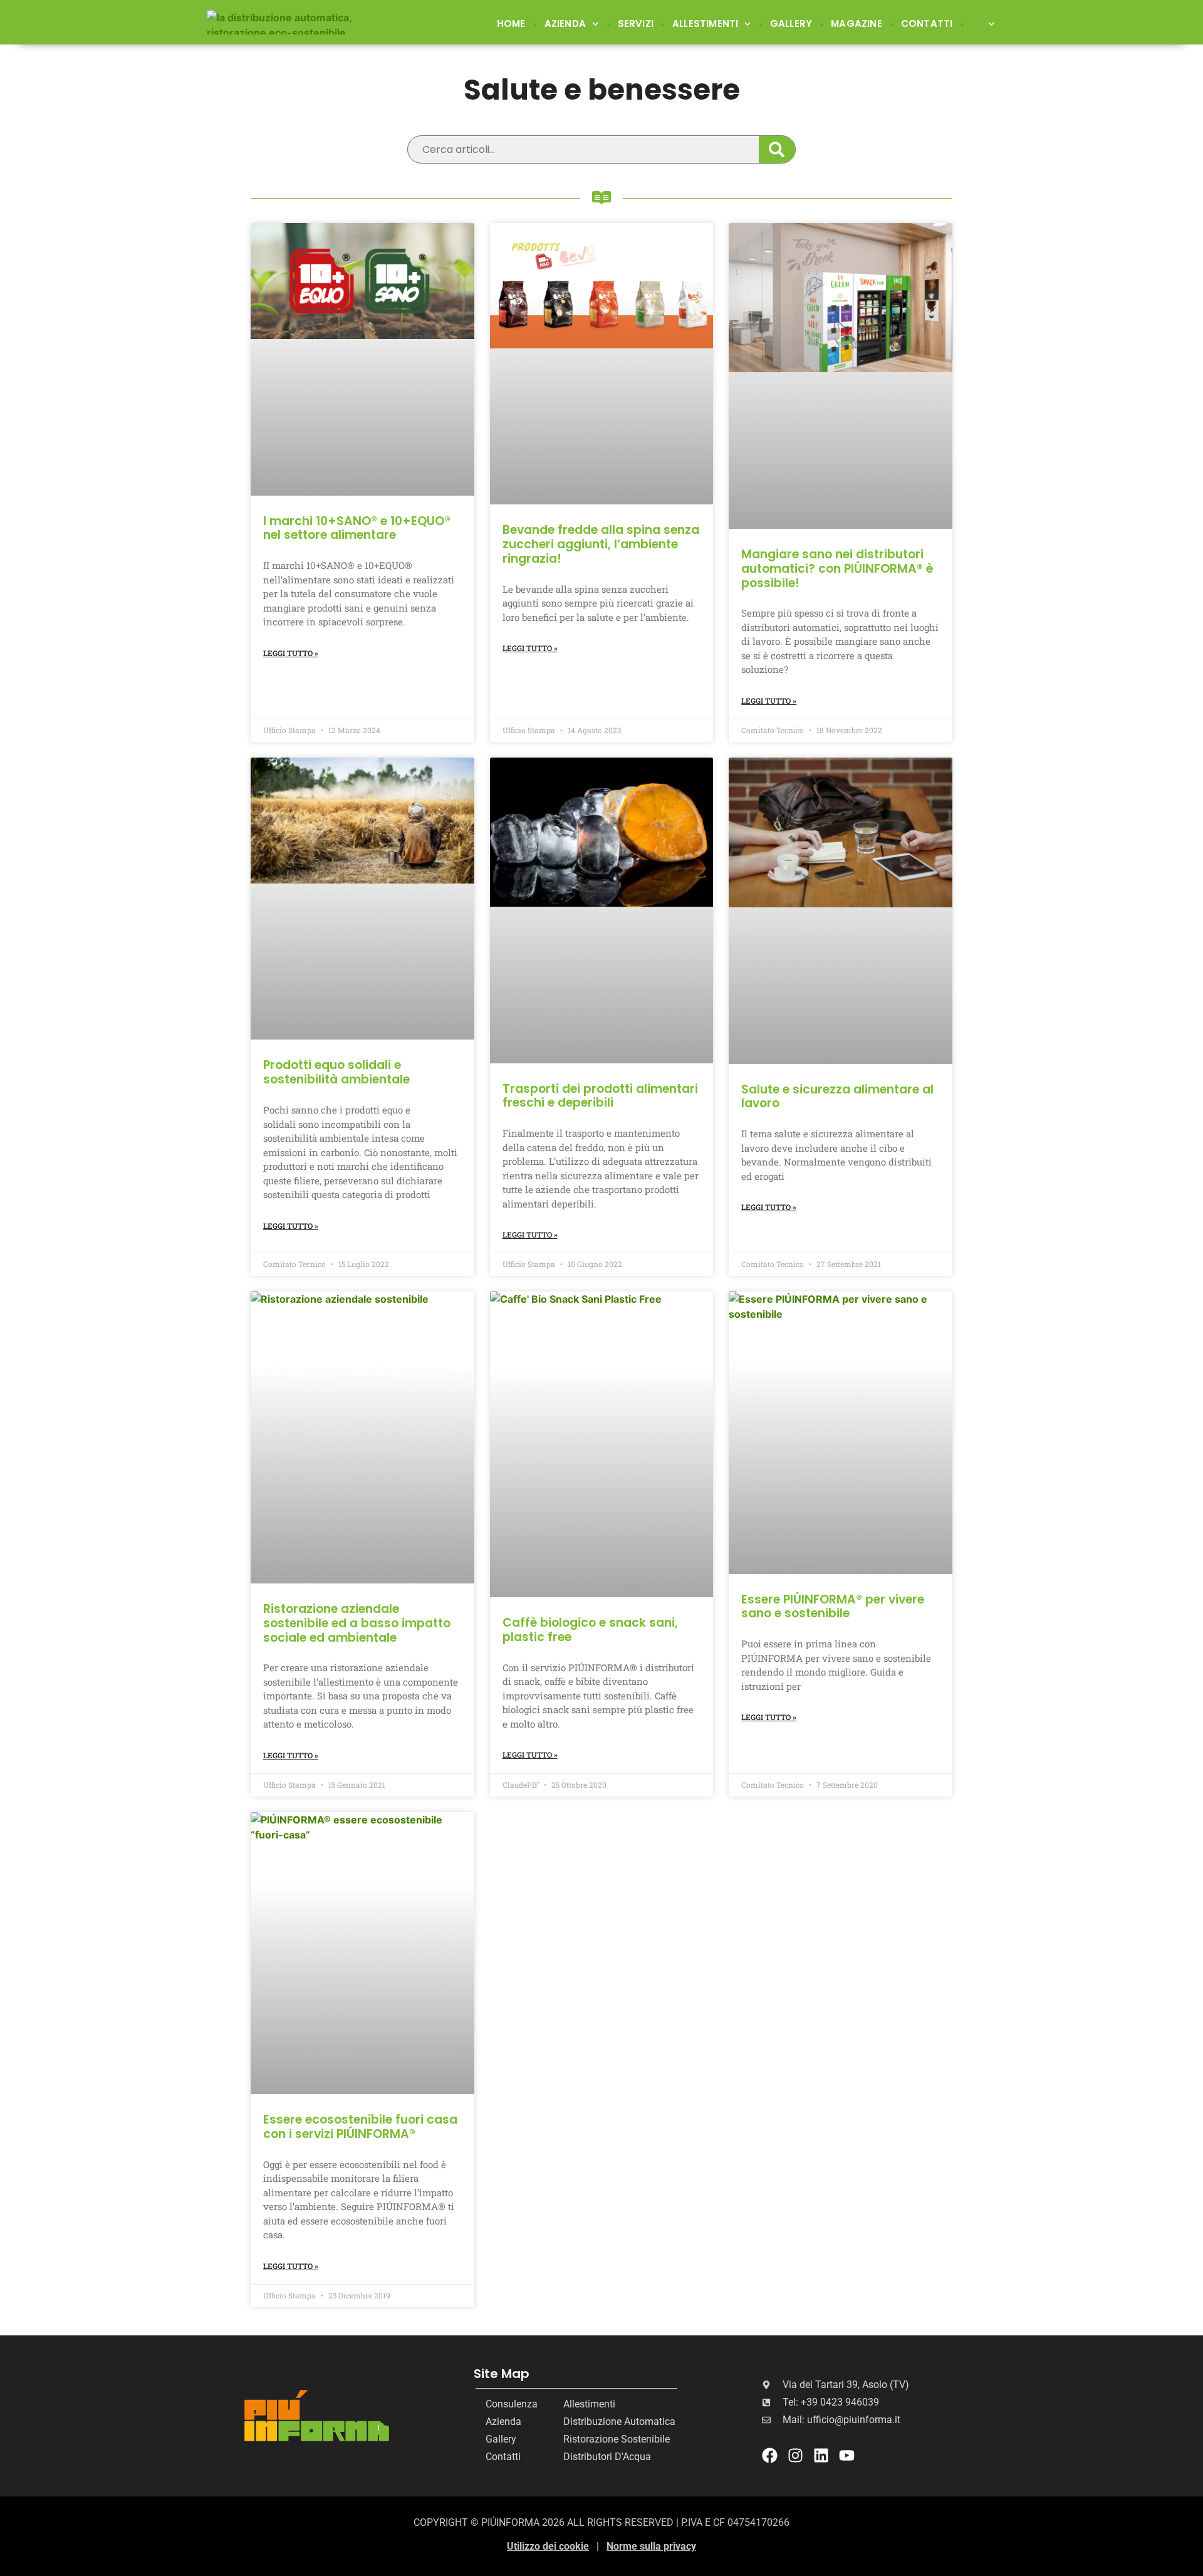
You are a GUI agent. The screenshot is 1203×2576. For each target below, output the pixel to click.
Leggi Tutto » (291, 653)
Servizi (636, 23)
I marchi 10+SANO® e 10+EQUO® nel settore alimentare (357, 528)
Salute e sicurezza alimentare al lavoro (837, 1097)
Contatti (927, 23)
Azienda (565, 23)
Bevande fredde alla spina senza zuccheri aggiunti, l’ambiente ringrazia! (601, 544)
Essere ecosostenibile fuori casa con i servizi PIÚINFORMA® (360, 2127)
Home (511, 23)
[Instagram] (795, 2455)
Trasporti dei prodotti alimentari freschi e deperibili (600, 1096)
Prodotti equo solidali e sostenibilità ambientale (336, 1072)
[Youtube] (847, 2455)
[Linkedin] (821, 2455)
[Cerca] (777, 149)
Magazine (857, 23)
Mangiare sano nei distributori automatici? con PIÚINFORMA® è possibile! (837, 569)
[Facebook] (770, 2455)
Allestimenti (705, 23)
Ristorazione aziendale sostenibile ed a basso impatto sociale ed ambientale (357, 1623)
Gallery (791, 23)
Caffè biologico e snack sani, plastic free (590, 1630)
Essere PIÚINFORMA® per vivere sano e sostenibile (833, 1607)
